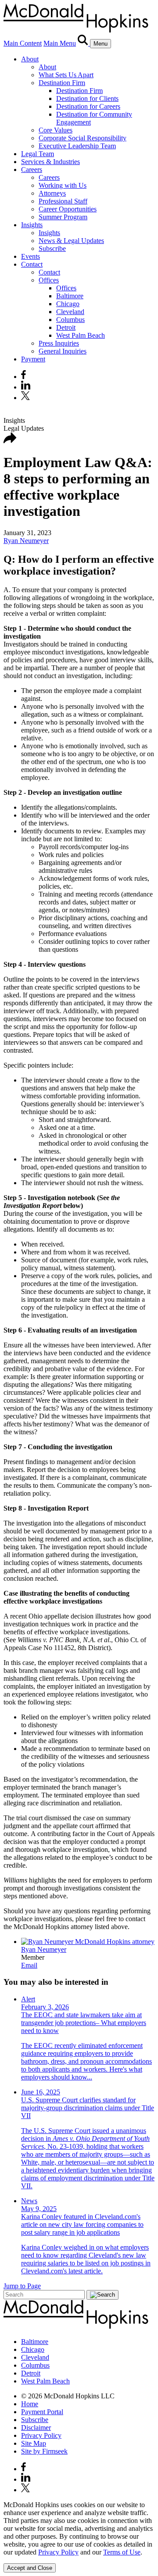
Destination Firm (62, 83)
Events (31, 256)
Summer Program (63, 217)
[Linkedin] (26, 387)
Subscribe (52, 248)
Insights (32, 225)
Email (29, 1965)
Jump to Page (22, 2286)
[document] (79, 2529)
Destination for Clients (87, 98)
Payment (33, 359)
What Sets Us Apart (66, 75)
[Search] (84, 43)
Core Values (56, 130)
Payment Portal (42, 2412)
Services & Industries (50, 162)
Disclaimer (36, 2428)
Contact (32, 264)
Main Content (23, 43)
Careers (32, 170)
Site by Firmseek (44, 2451)
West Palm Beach (81, 335)
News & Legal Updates (71, 241)
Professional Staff (63, 201)
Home (30, 2404)
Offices (49, 280)
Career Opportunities (68, 209)
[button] (10, 441)
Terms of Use (122, 2552)
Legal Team (38, 154)
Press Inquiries (59, 343)
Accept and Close (30, 2568)
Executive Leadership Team (77, 146)
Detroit (66, 327)
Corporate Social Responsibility (83, 138)
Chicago (68, 304)
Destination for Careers (88, 106)
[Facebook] (23, 377)
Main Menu (60, 43)
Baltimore (70, 296)
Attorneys (52, 193)
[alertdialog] (79, 2537)
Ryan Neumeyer (26, 541)
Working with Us (63, 185)
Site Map (34, 2443)
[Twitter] (27, 398)
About (30, 59)
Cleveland (70, 312)
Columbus (70, 320)
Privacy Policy (41, 2435)
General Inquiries (63, 351)
